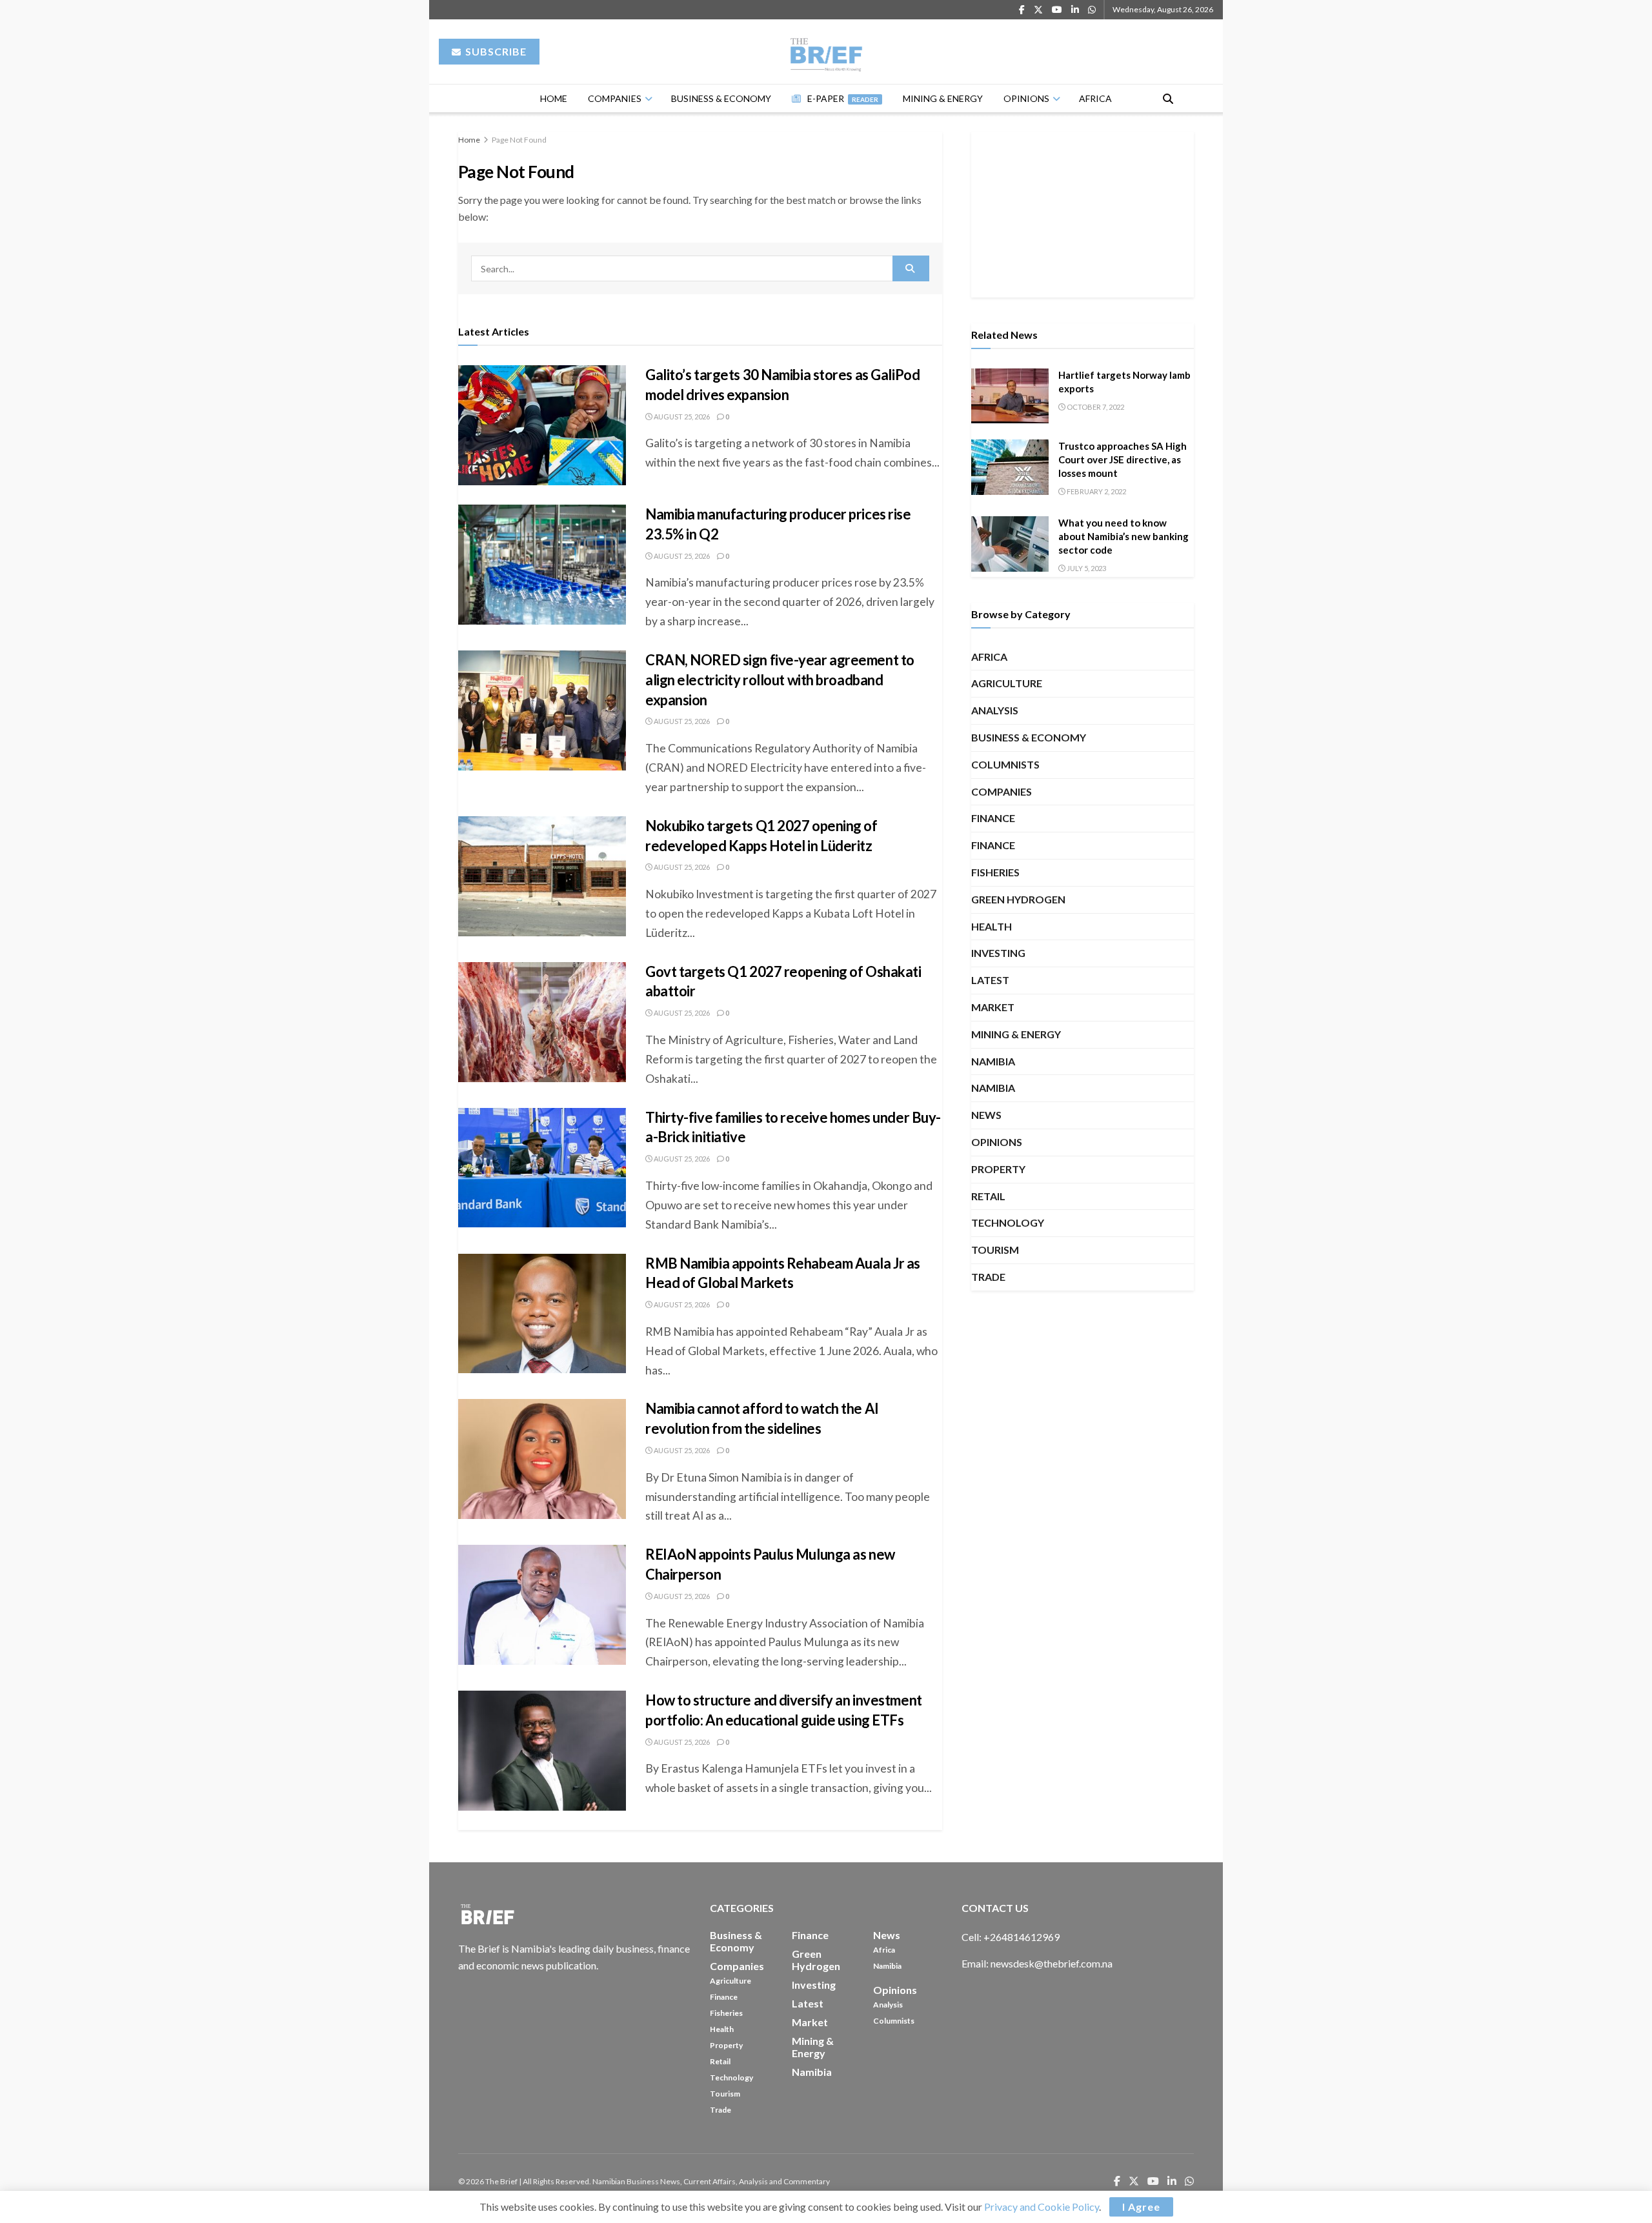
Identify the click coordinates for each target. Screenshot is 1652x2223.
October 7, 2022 (1095, 407)
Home (554, 98)
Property (998, 1169)
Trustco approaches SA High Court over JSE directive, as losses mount (1123, 459)
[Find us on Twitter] (1038, 10)
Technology (1008, 1222)
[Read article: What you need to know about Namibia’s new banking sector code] (1010, 544)
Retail (988, 1196)
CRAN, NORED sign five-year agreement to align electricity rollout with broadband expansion (780, 680)
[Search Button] (1168, 98)
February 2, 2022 (1096, 491)
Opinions (1026, 98)
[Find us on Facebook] (1022, 10)
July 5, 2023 (1086, 568)
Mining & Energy (943, 98)
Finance (993, 818)
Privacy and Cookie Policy (1042, 2207)
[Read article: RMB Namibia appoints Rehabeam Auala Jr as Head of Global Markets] (542, 1314)
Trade (988, 1277)
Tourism (995, 1250)
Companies (615, 98)
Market (993, 1007)
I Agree (1141, 2207)
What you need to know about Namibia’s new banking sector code (1123, 536)
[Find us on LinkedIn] (1075, 10)
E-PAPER (843, 98)
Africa (1095, 98)
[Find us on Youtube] (1057, 10)
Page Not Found (519, 140)
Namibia (993, 1061)
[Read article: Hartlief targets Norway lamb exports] (1010, 396)
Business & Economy (721, 98)
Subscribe (495, 51)
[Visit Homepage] (826, 52)
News (986, 1115)
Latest (990, 980)
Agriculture (1007, 683)
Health (992, 926)
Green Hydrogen (1018, 899)
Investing (998, 953)
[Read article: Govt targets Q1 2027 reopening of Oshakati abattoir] (542, 1022)
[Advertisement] (1083, 212)
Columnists (1005, 764)
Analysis (995, 710)
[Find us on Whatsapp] (1092, 10)
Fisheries (995, 872)
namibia (993, 1088)
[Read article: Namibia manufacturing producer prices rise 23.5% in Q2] (542, 565)
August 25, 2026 (681, 417)
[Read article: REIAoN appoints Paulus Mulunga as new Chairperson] (542, 1605)
